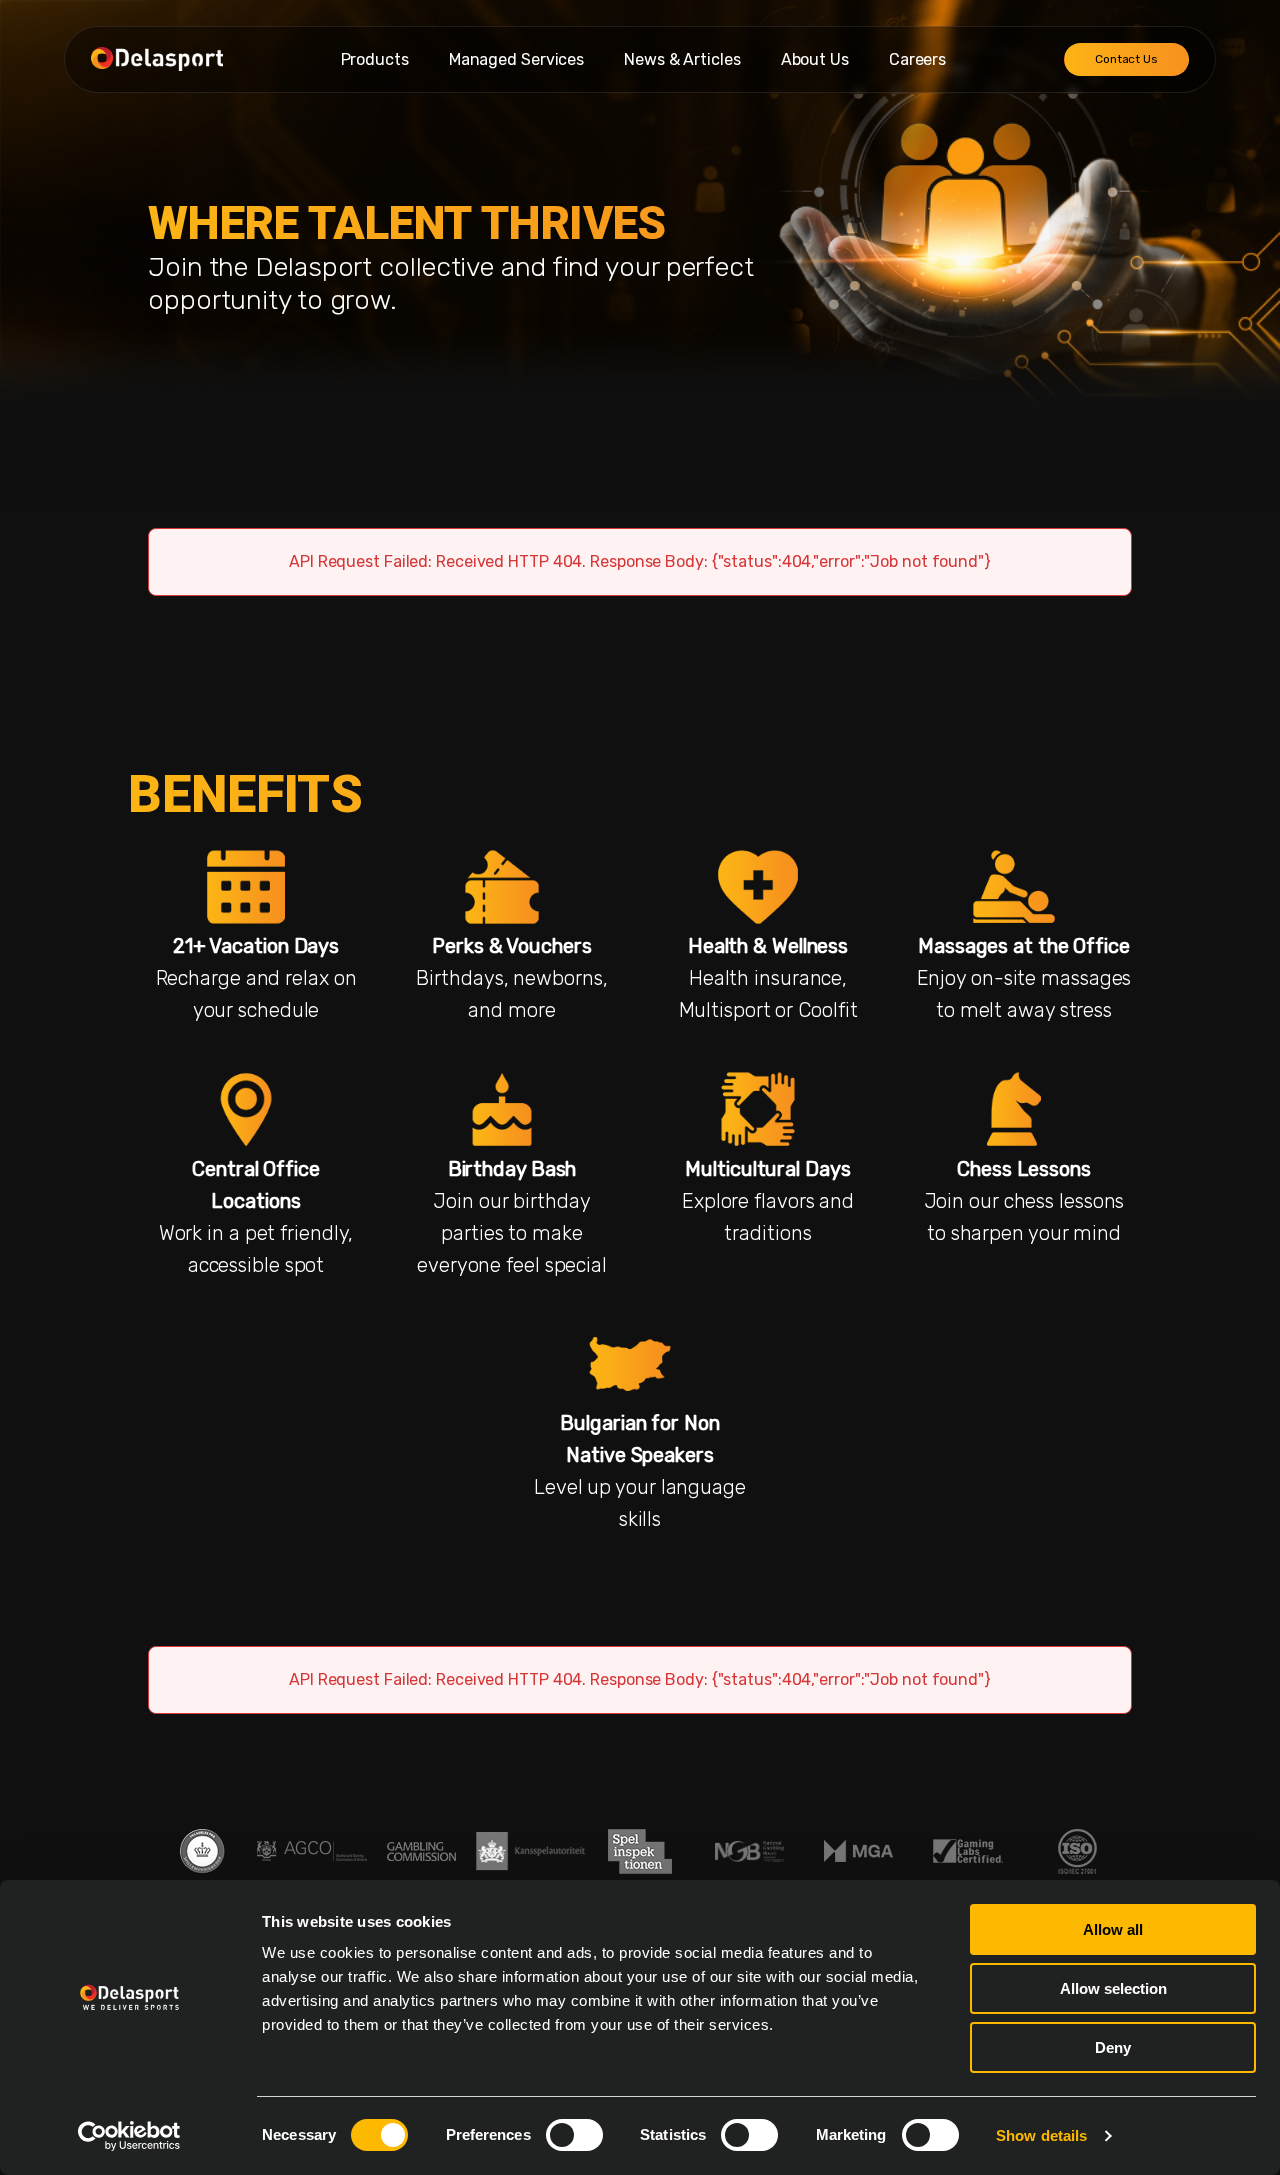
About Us (815, 59)
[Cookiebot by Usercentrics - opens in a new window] (129, 2136)
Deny (1113, 2047)
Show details (1041, 2135)
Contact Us (1126, 59)
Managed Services (516, 59)
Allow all (1113, 1929)
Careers (917, 59)
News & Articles (682, 59)
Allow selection (1113, 1988)
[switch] (574, 2135)
